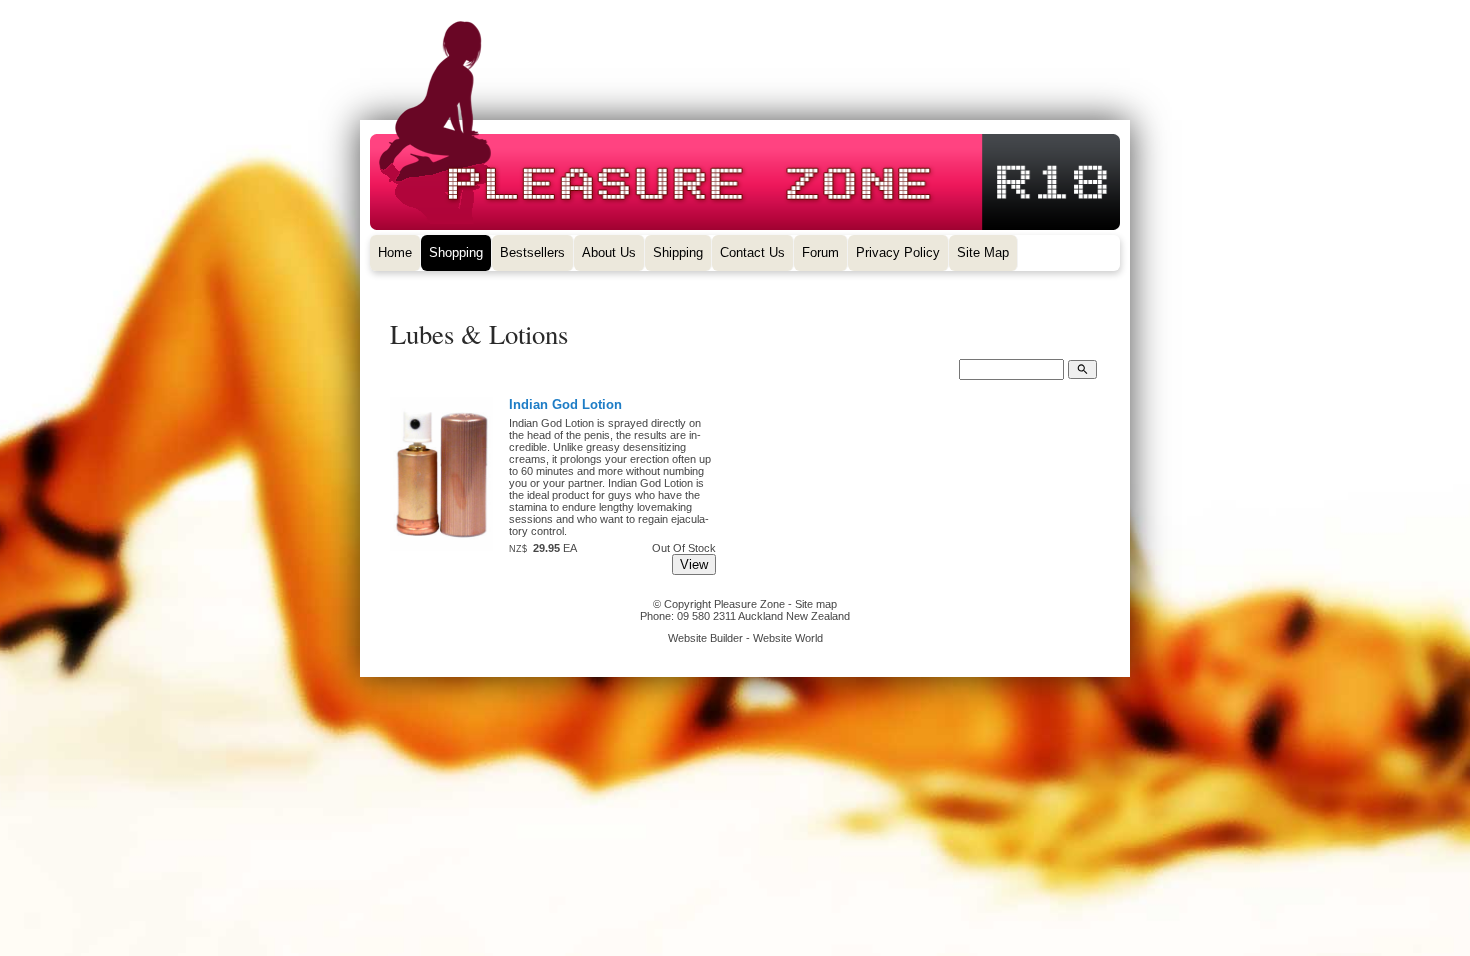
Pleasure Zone (749, 604)
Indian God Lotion (565, 404)
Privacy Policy (898, 252)
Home (395, 252)
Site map (816, 604)
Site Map (983, 252)
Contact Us (752, 252)
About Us (609, 252)
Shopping (456, 252)
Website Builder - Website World (745, 638)
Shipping (678, 252)
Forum (820, 252)
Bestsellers (532, 252)
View (694, 564)
